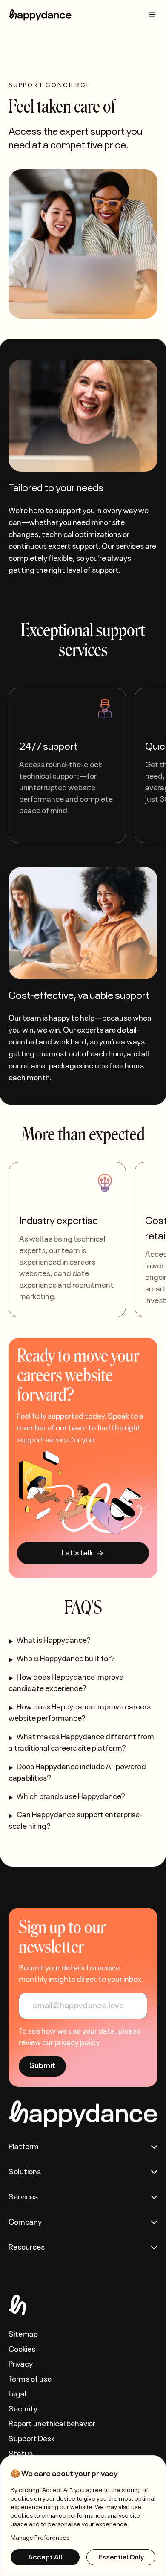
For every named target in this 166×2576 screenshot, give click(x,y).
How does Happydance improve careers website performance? (80, 1713)
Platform (24, 2147)
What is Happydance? (54, 1641)
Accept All (45, 2557)
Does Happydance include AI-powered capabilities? (77, 1773)
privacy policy (77, 2043)
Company (25, 2222)
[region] (83, 2516)
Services (23, 2197)
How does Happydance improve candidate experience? (66, 1683)
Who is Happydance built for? (66, 1659)
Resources (27, 2248)
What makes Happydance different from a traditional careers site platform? (81, 1743)
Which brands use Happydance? (71, 1797)
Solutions (25, 2172)
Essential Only (121, 2557)
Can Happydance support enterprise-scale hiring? (76, 1821)
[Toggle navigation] (152, 15)
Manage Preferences (40, 2538)
